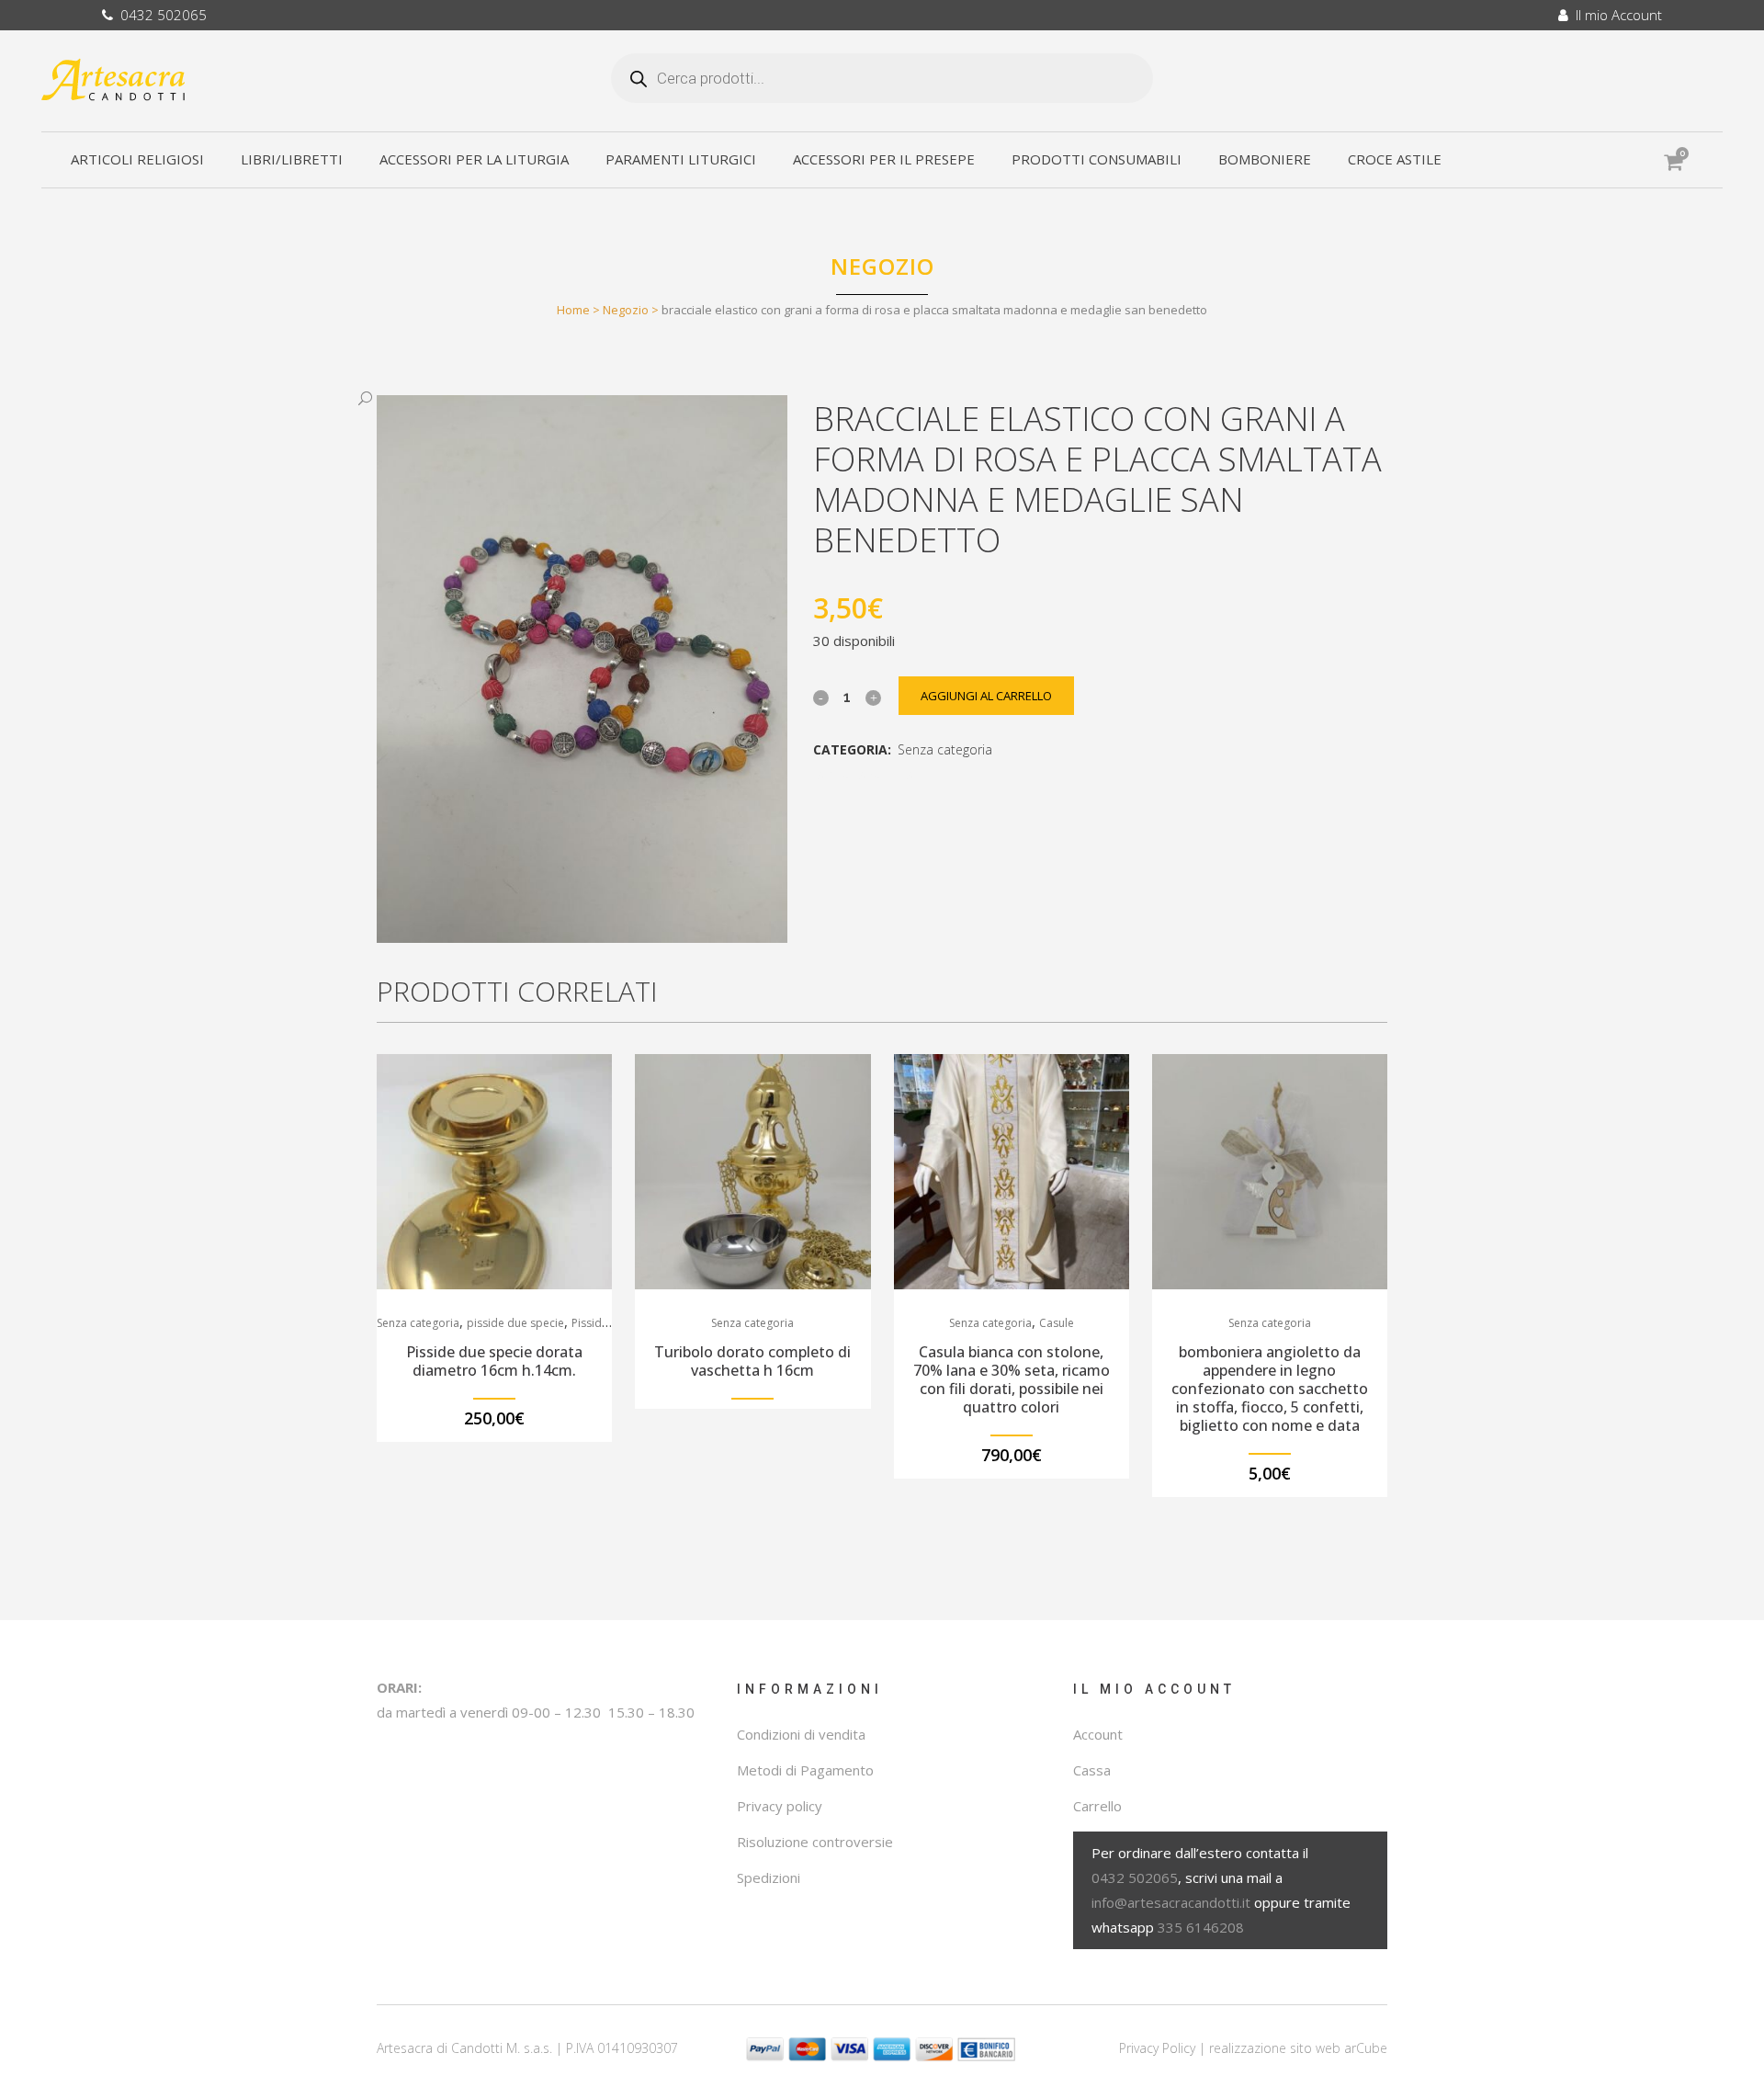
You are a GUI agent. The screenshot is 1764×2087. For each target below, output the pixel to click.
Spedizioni (769, 1877)
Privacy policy (780, 1806)
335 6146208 (1201, 1927)
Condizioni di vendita (801, 1734)
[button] (564, 399)
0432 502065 (160, 15)
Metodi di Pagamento (805, 1770)
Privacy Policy (1157, 2048)
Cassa (1092, 1770)
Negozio (626, 310)
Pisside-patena (610, 1323)
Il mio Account (1615, 15)
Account (1098, 1734)
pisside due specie (515, 1323)
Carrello (1097, 1806)
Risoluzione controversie (815, 1842)
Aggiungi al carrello (986, 696)
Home (573, 310)
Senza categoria (945, 749)
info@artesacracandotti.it (1171, 1902)
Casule (1057, 1323)
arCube (1366, 2048)
